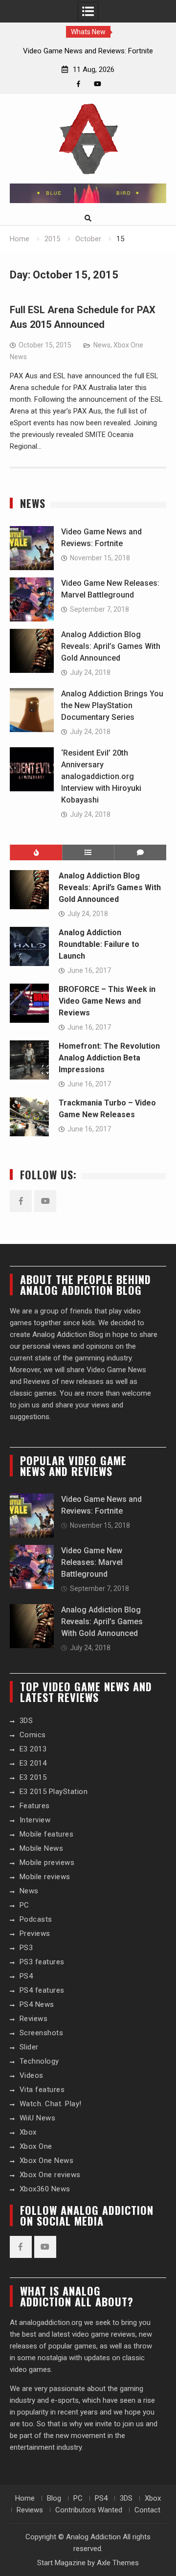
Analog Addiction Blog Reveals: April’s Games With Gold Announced (111, 646)
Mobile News (42, 1848)
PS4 (26, 1976)
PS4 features (42, 1990)
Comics (33, 1735)
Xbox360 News (45, 2189)
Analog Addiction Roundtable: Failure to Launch (99, 944)
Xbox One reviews (50, 2175)
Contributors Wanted (89, 2510)
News (102, 345)
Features (35, 1806)
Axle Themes (118, 2563)
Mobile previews (47, 1863)
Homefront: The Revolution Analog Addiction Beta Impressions (109, 1058)
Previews (35, 1933)
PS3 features (42, 1962)
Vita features (42, 2090)
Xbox (28, 2132)
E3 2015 (33, 1777)
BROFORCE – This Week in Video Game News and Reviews (107, 1001)
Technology (39, 2061)
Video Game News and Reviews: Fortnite (88, 51)
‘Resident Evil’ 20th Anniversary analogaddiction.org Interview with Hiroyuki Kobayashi (101, 776)
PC (24, 1905)
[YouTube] (98, 84)
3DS (26, 1721)
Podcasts (36, 1919)
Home (25, 2498)
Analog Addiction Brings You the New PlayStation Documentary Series (112, 705)
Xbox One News (47, 2161)
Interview (35, 1820)
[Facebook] (78, 84)
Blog (54, 2498)
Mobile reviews (45, 1877)
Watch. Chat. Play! (51, 2104)
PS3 (26, 1948)
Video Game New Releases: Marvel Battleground (92, 1562)
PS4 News (37, 2004)
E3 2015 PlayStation (54, 1792)
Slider (29, 2047)
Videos (32, 2075)
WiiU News (38, 2118)
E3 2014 (33, 1763)
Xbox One (36, 2146)
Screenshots (42, 2033)
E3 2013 (33, 1749)
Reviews (34, 2019)
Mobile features (47, 1834)
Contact (147, 2510)
